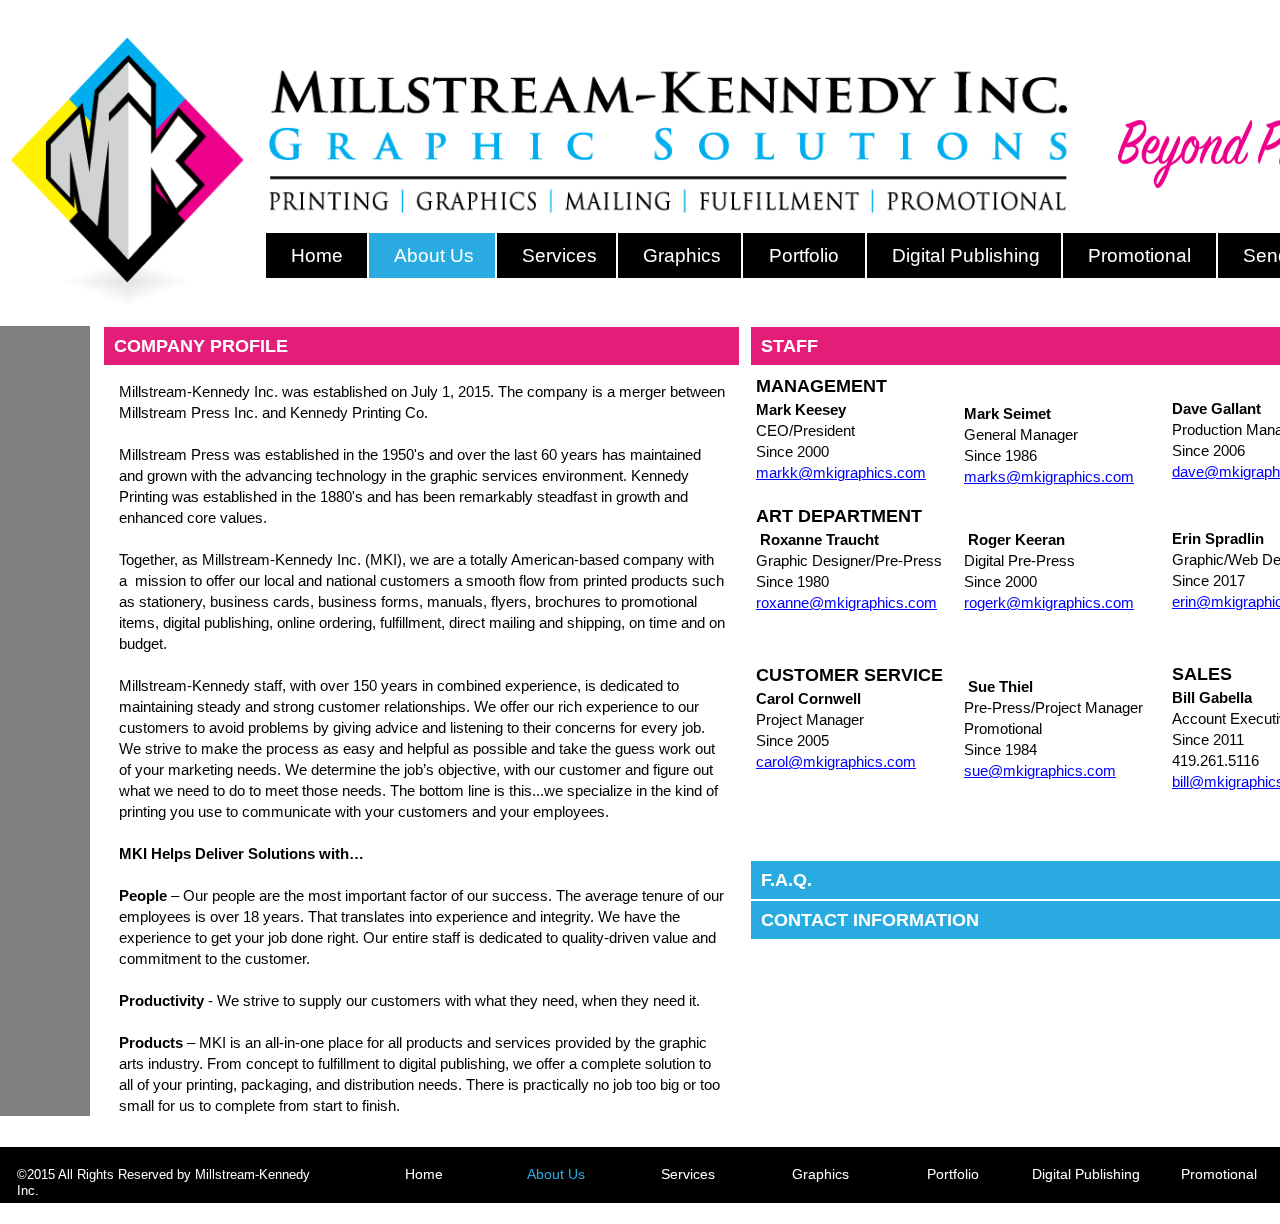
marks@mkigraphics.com (1049, 476)
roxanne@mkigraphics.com (846, 602)
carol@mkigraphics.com (836, 761)
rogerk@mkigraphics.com (1049, 602)
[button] (421, 346)
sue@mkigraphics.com (1040, 770)
